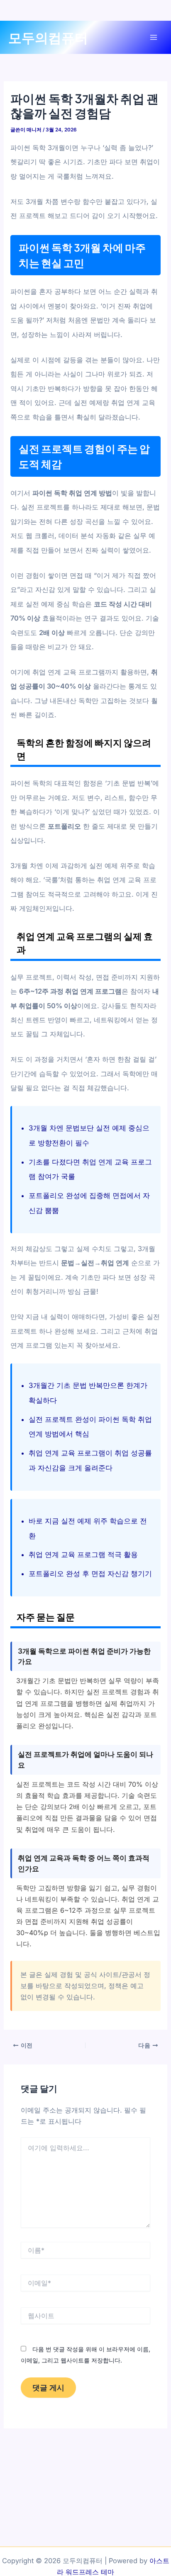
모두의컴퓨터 (48, 37)
